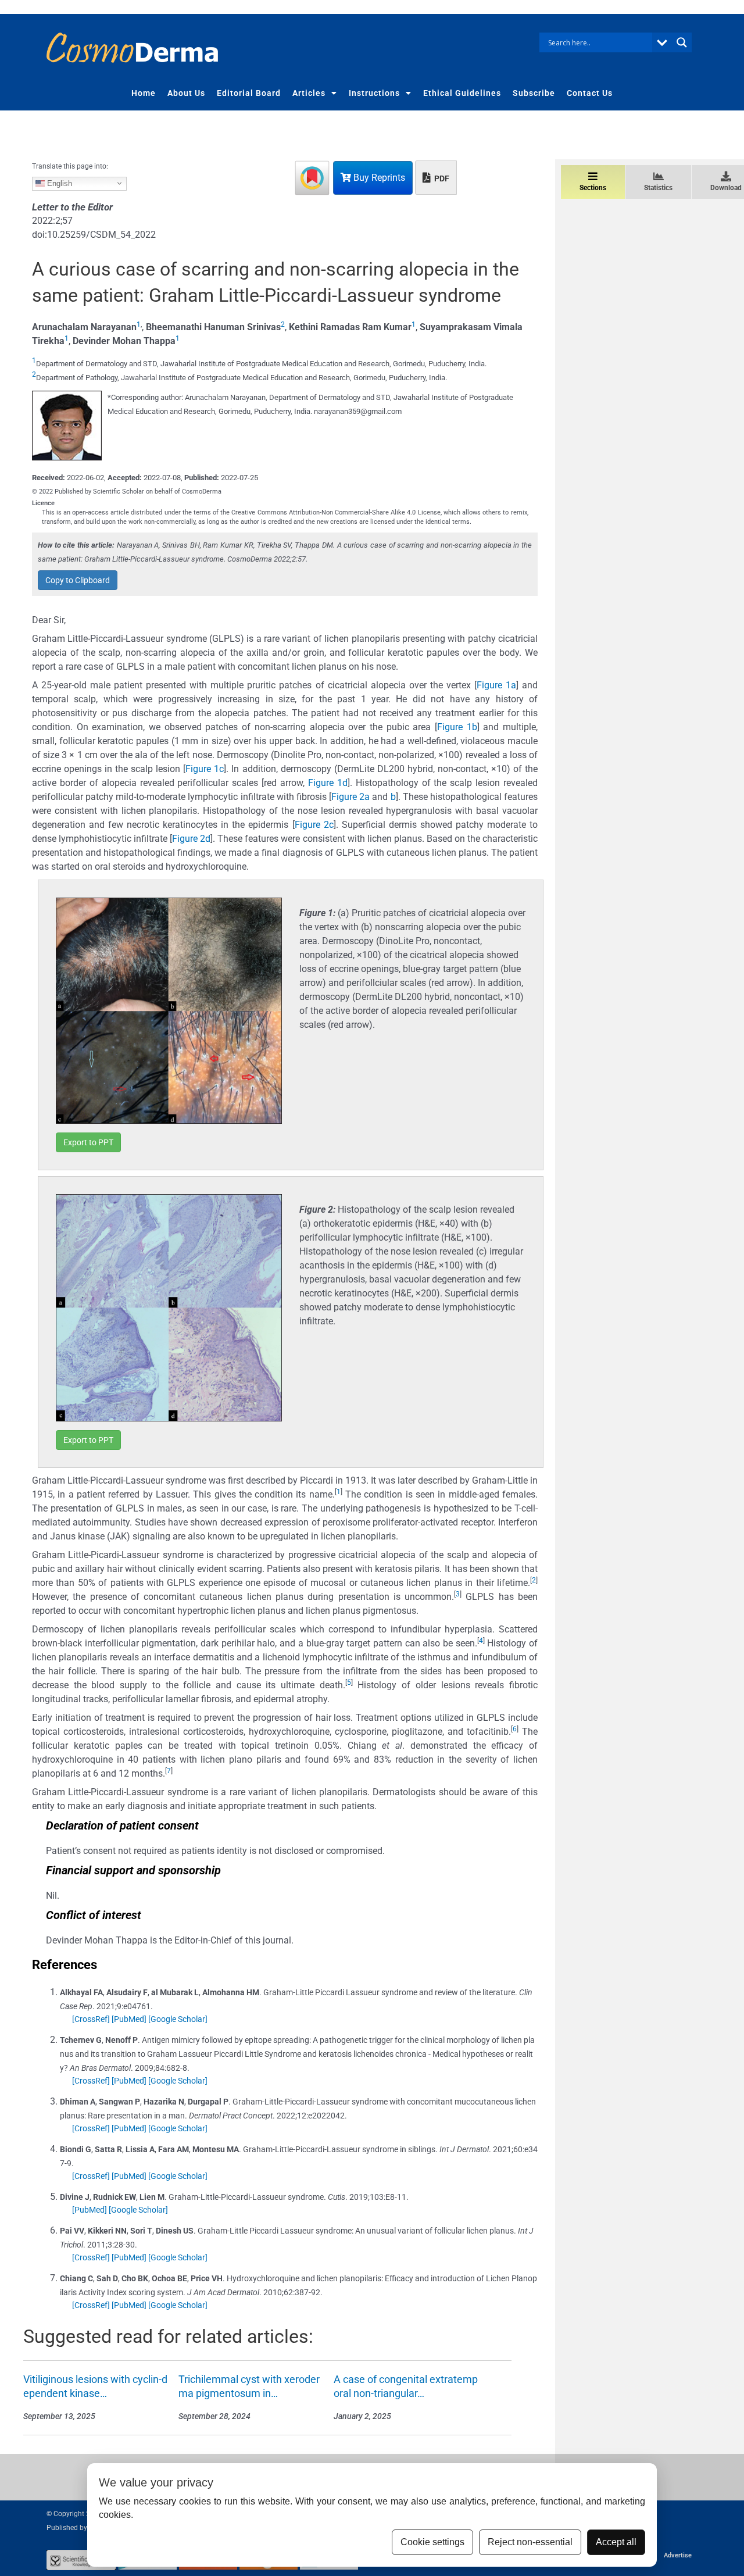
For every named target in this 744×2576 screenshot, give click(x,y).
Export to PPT (88, 1142)
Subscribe (534, 93)
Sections (593, 188)
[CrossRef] (91, 2019)
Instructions (374, 93)
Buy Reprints (378, 178)
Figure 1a (496, 685)
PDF (441, 178)
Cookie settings (432, 2542)
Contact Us (590, 93)
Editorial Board (249, 93)
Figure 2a (350, 797)
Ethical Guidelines (462, 93)
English (58, 183)
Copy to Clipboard (78, 580)
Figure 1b (457, 727)
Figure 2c (314, 825)
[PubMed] (129, 2019)
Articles (309, 93)
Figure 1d (328, 783)
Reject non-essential (530, 2542)
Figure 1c (205, 769)
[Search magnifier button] (682, 42)
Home (144, 93)
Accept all (616, 2542)
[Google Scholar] (178, 2019)
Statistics (658, 188)
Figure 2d (191, 839)
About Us (186, 93)
